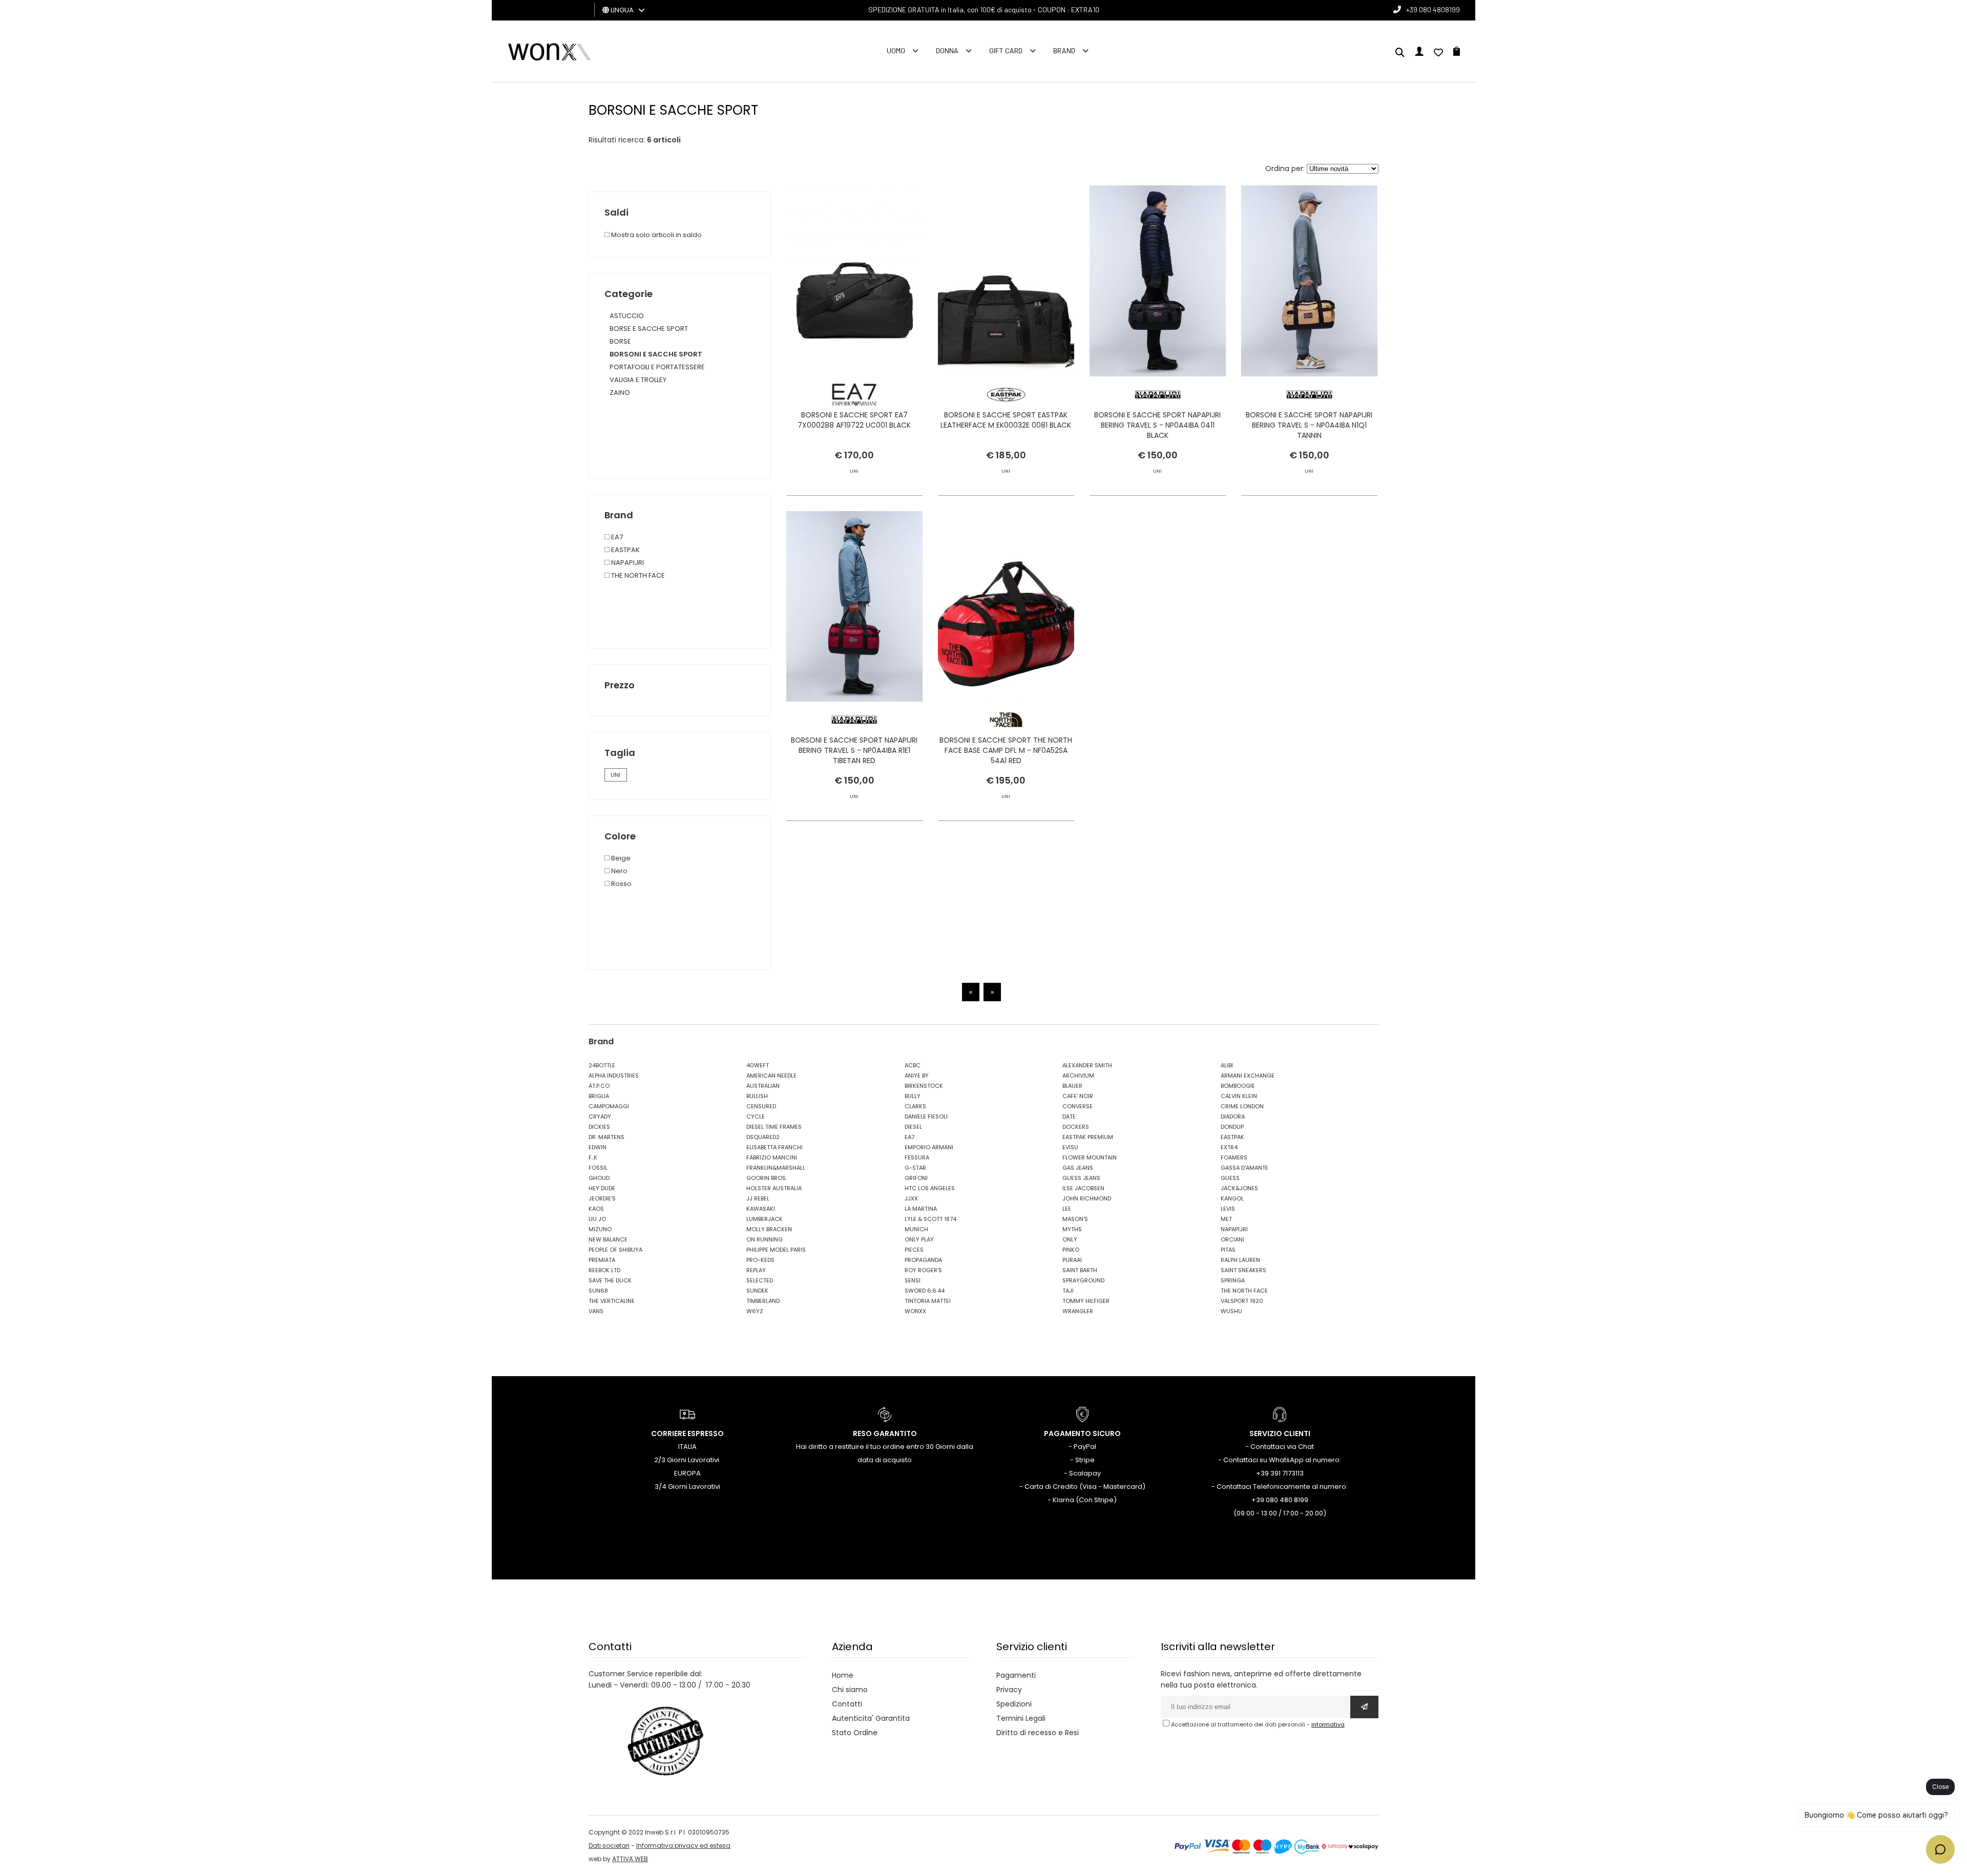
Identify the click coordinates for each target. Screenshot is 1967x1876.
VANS (596, 1311)
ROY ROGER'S (923, 1270)
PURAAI (1072, 1260)
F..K (593, 1157)
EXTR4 (1229, 1147)
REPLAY (756, 1270)
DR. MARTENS (606, 1137)
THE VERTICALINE (612, 1301)
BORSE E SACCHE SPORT (649, 329)
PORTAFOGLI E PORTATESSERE (657, 367)
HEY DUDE (602, 1188)
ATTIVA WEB (630, 1859)
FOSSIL (598, 1168)
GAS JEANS (1078, 1168)
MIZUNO (600, 1229)
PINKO (1071, 1250)
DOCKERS (1076, 1127)
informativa (1328, 1724)
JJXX (911, 1198)
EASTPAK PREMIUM (1088, 1137)
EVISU (1070, 1147)
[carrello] (1457, 53)
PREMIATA (602, 1260)
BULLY (913, 1096)
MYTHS (1072, 1229)
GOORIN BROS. (767, 1178)
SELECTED (760, 1280)
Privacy (1009, 1690)
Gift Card (1006, 50)
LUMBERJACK (765, 1219)
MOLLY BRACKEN (769, 1229)
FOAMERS (1234, 1157)
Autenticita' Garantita (871, 1718)
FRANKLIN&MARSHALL (776, 1168)
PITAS (1228, 1250)
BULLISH (757, 1096)
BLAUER (1072, 1086)
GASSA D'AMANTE (1244, 1168)
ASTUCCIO (627, 316)
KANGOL (1232, 1198)
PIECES (914, 1250)
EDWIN (598, 1147)
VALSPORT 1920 (1242, 1301)
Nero (619, 871)
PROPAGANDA (923, 1260)
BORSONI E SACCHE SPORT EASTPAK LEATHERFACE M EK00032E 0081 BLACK (1006, 420)
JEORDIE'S (602, 1198)
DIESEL (913, 1127)
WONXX (915, 1311)
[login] (1419, 53)
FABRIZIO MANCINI (772, 1157)
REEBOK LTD (604, 1270)
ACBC (913, 1065)
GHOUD (599, 1178)
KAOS (596, 1209)
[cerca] (1400, 53)
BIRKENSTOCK (924, 1086)
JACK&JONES (1239, 1188)
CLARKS (915, 1106)
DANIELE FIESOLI (926, 1116)
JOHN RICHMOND (1087, 1198)
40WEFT (758, 1065)
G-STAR (915, 1168)
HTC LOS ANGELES (930, 1188)
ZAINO (620, 393)
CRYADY (600, 1116)
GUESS (1230, 1178)
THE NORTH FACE (637, 575)
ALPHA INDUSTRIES (614, 1076)
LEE (1067, 1209)
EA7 (616, 537)
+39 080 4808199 (1433, 9)
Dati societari (609, 1846)
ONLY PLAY (919, 1239)
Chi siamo (850, 1690)
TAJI (1068, 1291)
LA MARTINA (921, 1209)
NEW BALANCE (608, 1239)
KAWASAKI (761, 1209)
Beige (620, 858)
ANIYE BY (917, 1076)
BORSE (620, 341)
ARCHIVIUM (1078, 1076)
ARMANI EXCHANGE (1248, 1076)
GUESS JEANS (1081, 1178)
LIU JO (597, 1219)
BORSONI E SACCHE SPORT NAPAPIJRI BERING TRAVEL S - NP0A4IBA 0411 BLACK (1157, 425)
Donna (947, 50)
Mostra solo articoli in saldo (656, 235)
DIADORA (1233, 1116)
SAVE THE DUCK (610, 1280)
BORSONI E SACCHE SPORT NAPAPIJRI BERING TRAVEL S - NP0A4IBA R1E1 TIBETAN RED (854, 750)
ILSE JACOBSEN (1083, 1188)
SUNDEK (757, 1291)
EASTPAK (625, 550)
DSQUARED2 (763, 1137)
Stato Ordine (855, 1733)
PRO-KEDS (760, 1260)
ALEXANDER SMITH (1087, 1065)
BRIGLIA (599, 1096)
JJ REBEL (758, 1198)
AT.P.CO (599, 1086)
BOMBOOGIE (1238, 1086)
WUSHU (1231, 1311)
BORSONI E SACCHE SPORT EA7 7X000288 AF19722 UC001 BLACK (854, 420)
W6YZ (755, 1311)
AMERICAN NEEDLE (771, 1076)
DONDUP (1232, 1127)
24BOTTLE (602, 1065)
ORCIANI (1232, 1239)
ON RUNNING (765, 1239)
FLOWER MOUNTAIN (1090, 1157)
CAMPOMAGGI (609, 1106)
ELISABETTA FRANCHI (775, 1147)
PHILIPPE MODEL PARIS (776, 1250)
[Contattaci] (1438, 53)
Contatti (847, 1704)
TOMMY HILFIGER (1086, 1301)
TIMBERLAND (763, 1301)
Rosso (621, 884)
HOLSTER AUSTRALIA (774, 1188)
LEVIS (1228, 1209)
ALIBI (1227, 1065)
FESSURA (917, 1157)
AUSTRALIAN (763, 1086)
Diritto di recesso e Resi (1038, 1733)
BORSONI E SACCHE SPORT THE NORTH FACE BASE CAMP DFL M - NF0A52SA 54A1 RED (1006, 750)
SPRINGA (1233, 1280)
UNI (615, 775)
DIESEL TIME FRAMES (774, 1127)
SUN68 (598, 1291)
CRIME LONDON (1242, 1106)
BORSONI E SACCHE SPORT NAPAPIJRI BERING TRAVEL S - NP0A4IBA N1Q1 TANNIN (1309, 425)
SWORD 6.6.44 (925, 1291)
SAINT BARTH (1080, 1270)
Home (843, 1675)
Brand (1064, 50)
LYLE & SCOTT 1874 (930, 1219)
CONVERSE (1077, 1106)
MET (1226, 1219)
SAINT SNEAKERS (1243, 1270)
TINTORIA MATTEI (928, 1301)
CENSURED (761, 1106)
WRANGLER (1078, 1311)
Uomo (896, 50)
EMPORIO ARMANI (929, 1147)
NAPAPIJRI (627, 563)
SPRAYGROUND (1083, 1280)
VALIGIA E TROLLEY (638, 380)
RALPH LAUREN (1240, 1260)
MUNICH (916, 1229)
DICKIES (599, 1127)
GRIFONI (916, 1178)
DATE (1069, 1116)
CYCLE (756, 1116)
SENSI (913, 1280)
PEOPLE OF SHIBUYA (615, 1250)
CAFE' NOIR (1078, 1096)
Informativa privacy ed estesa (683, 1846)
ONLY (1070, 1239)
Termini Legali (1021, 1718)
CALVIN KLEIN (1239, 1096)
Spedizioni (1014, 1704)
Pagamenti (1016, 1675)
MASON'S (1075, 1219)
